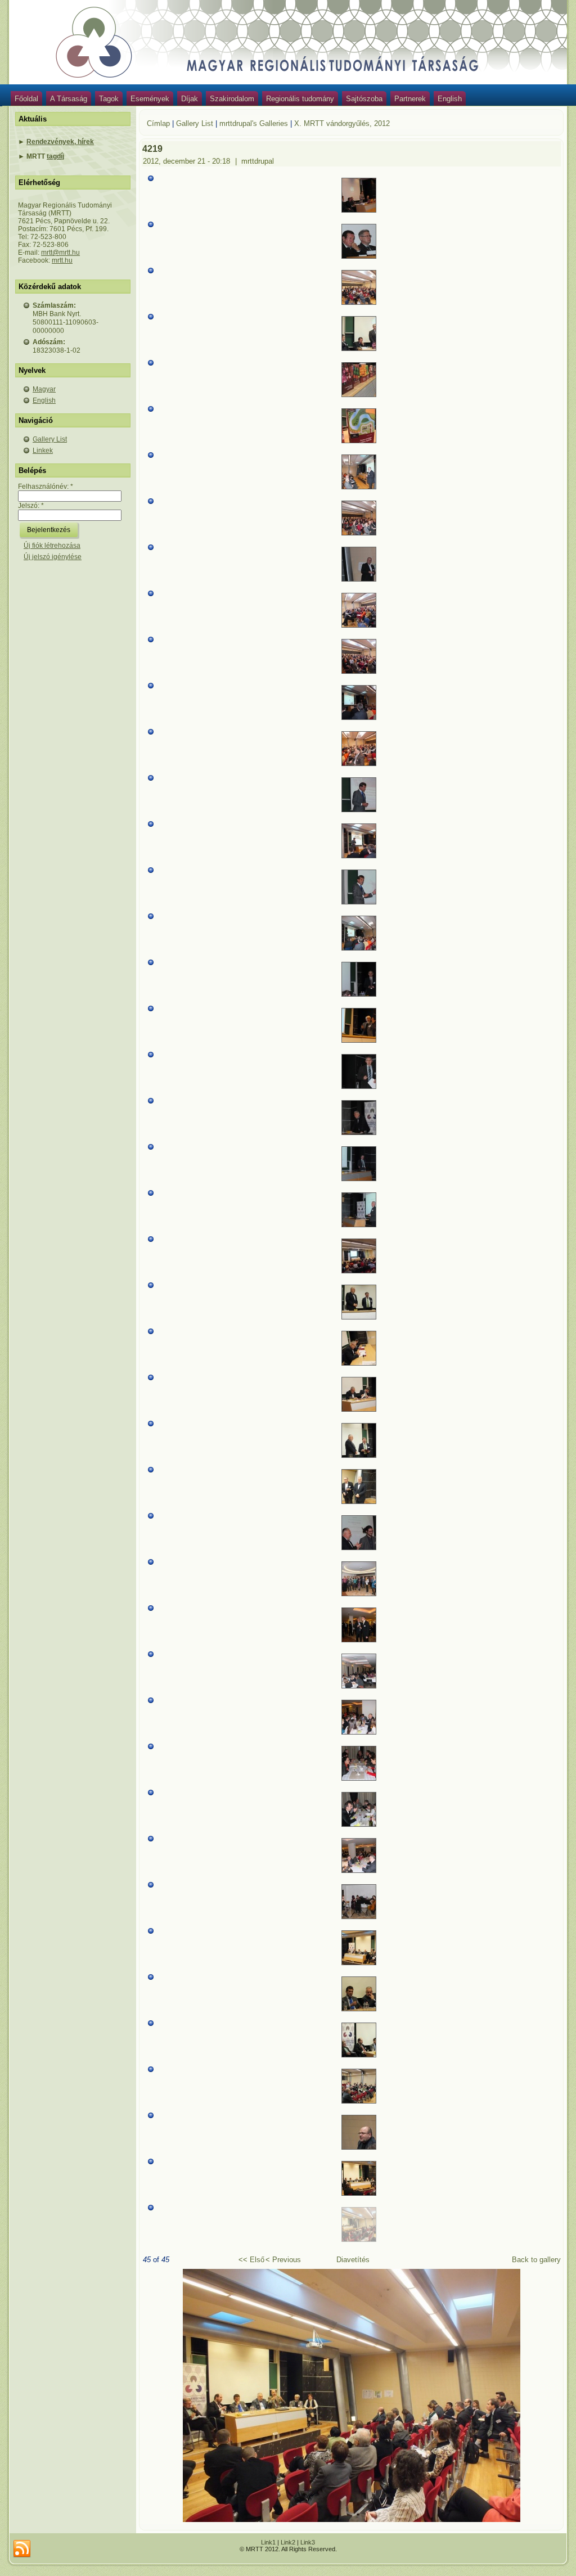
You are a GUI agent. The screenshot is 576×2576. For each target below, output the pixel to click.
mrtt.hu (62, 260)
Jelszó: (31, 506)
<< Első (251, 2260)
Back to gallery (536, 2260)
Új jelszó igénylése (53, 557)
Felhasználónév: (46, 487)
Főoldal (26, 99)
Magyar (44, 389)
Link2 (288, 2542)
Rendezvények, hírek (60, 142)
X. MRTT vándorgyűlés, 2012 (342, 123)
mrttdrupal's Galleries (254, 123)
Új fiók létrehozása (52, 546)
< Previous (283, 2260)
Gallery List (50, 439)
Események (150, 99)
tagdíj (55, 156)
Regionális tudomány (300, 99)
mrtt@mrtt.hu (60, 253)
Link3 (308, 2542)
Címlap (158, 123)
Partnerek (410, 99)
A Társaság (69, 99)
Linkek (43, 451)
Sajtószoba (364, 99)
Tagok (109, 99)
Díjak (190, 99)
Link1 (268, 2542)
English (450, 99)
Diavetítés (353, 2260)
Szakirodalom (232, 99)
